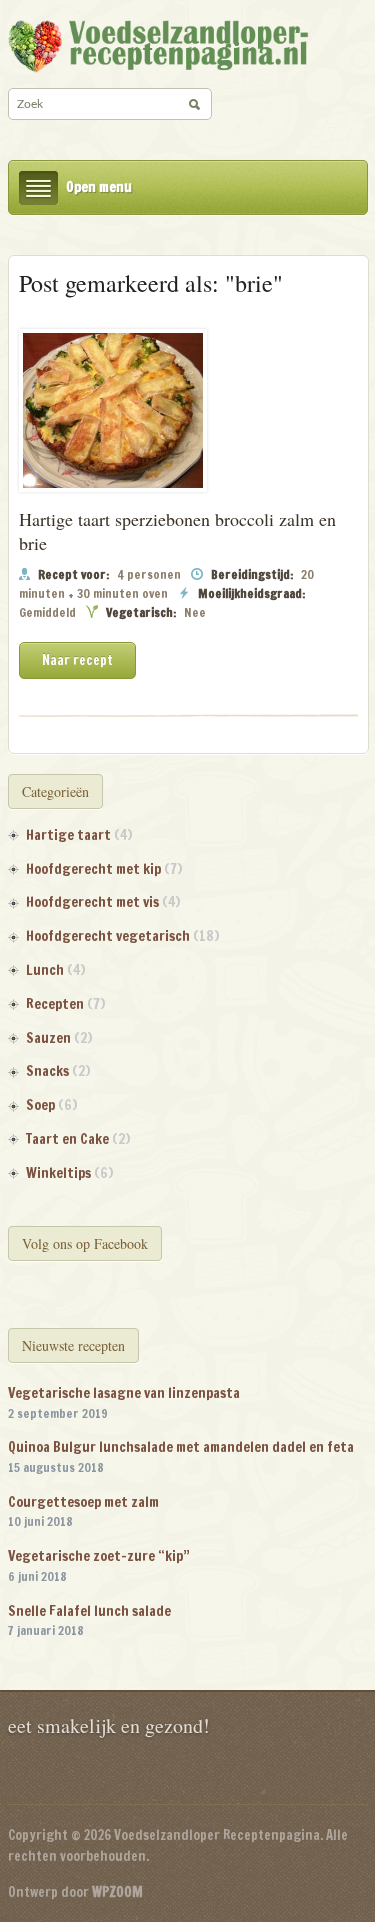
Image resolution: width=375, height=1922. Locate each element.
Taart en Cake (67, 1139)
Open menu (99, 187)
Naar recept (77, 660)
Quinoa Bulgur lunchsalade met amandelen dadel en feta (181, 1447)
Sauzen (48, 1038)
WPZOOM (117, 1892)
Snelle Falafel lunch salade (89, 1611)
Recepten (55, 1004)
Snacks (47, 1071)
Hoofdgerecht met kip (93, 869)
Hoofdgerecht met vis (92, 902)
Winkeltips (58, 1173)
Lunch (45, 970)
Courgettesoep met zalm (83, 1502)
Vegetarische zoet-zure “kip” (99, 1556)
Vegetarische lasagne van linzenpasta (124, 1393)
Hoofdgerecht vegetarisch (108, 936)
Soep (40, 1105)
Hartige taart (68, 835)
